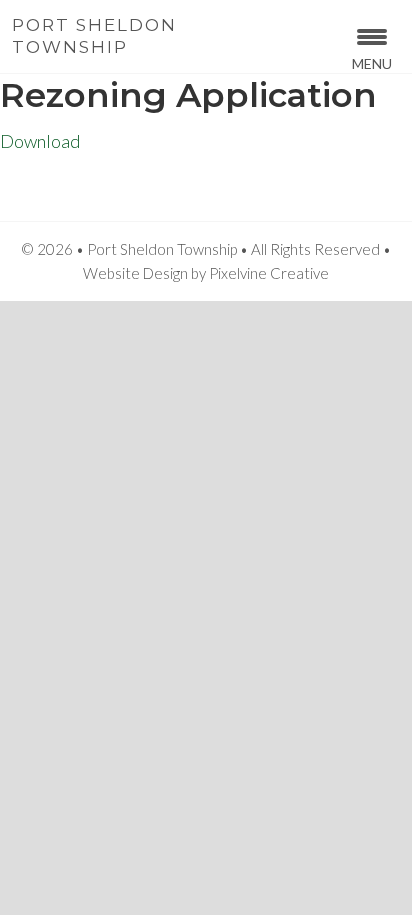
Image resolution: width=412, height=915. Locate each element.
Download (40, 141)
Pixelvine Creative (269, 273)
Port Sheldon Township (94, 36)
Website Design (135, 273)
